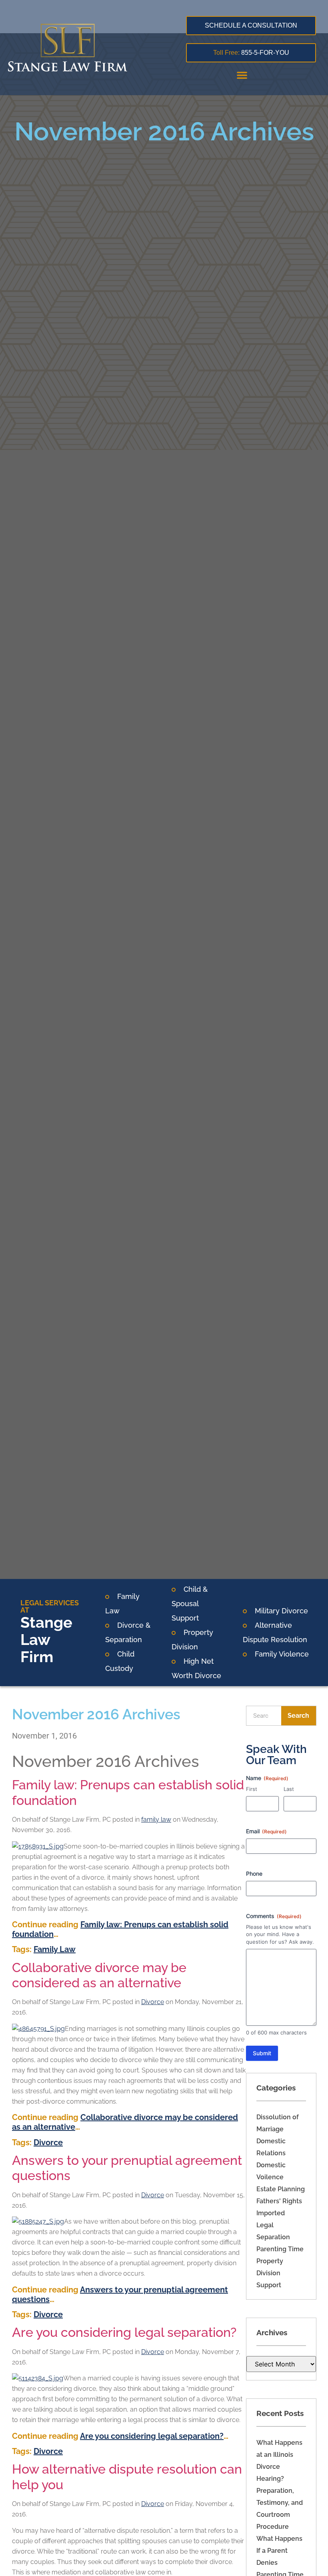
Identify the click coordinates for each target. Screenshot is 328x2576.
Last (289, 1789)
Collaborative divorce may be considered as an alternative (99, 1975)
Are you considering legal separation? (124, 2332)
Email (266, 1831)
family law (156, 1820)
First (252, 1789)
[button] (242, 75)
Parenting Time (280, 2249)
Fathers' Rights (279, 2201)
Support (269, 2285)
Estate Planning (281, 2189)
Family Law (55, 1949)
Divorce (153, 2002)
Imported (271, 2213)
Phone (254, 1874)
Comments (274, 1916)
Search (298, 1716)
